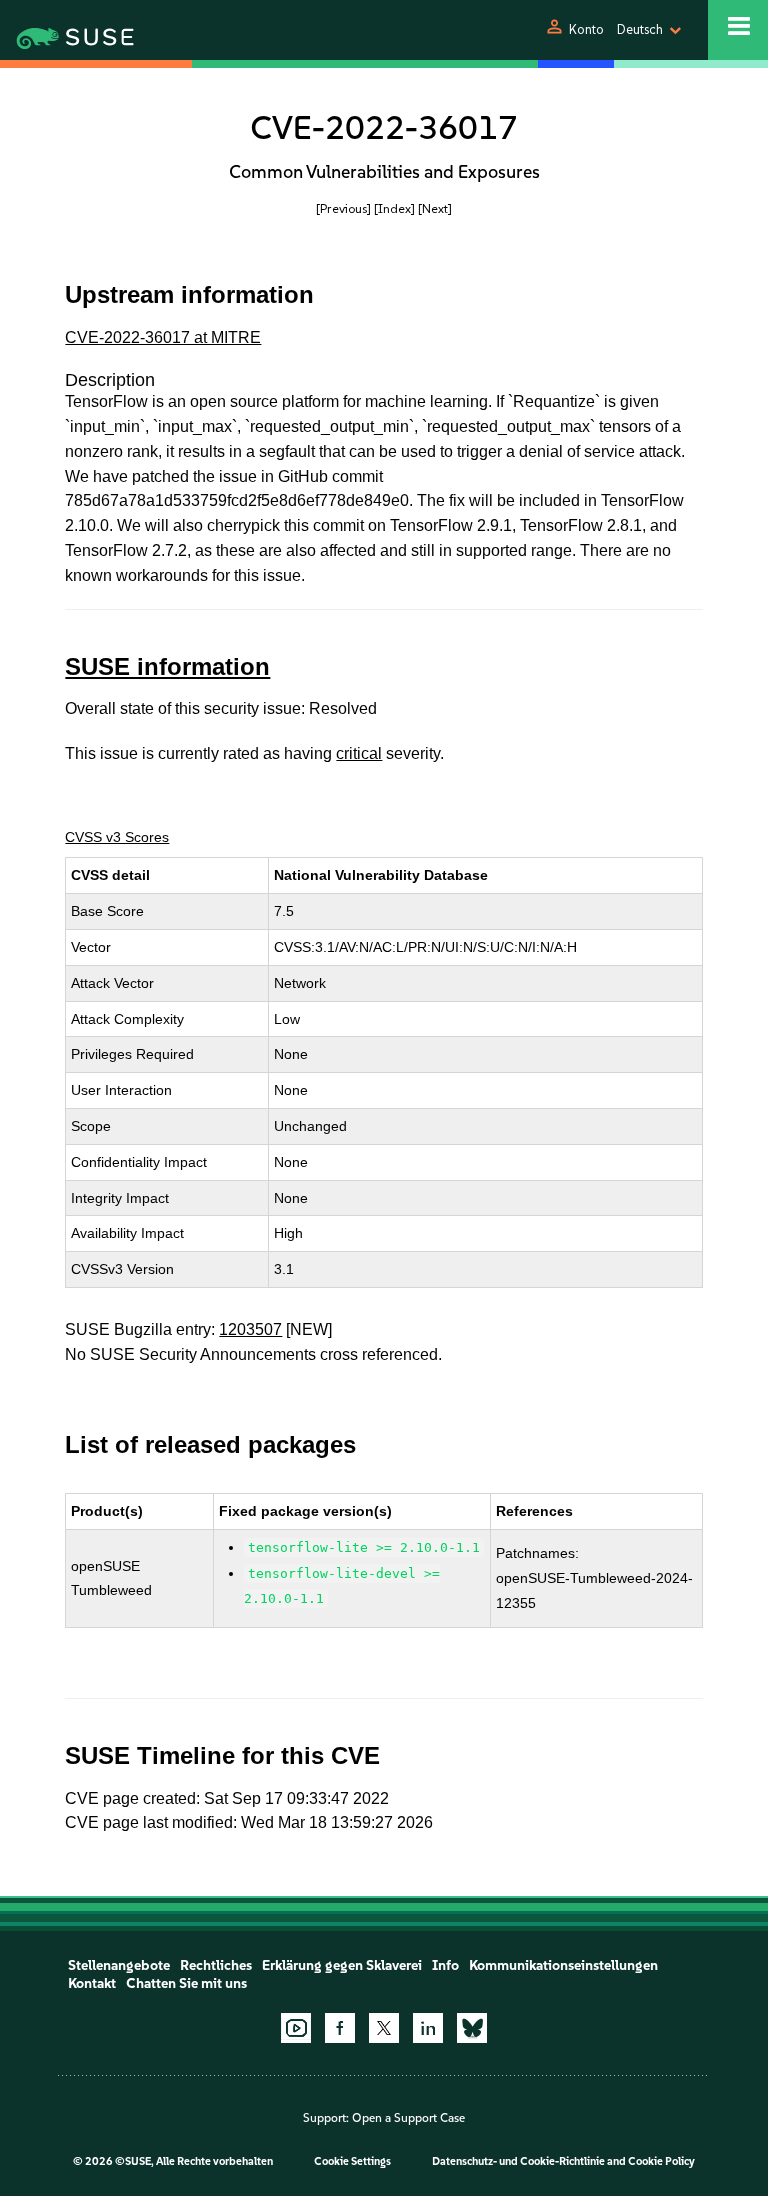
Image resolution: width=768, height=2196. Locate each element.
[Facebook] (340, 2028)
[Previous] (343, 208)
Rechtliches (216, 1965)
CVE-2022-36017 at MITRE (163, 337)
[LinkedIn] (428, 2028)
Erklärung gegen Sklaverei (342, 1965)
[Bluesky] (472, 2028)
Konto (586, 29)
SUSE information (167, 666)
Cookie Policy (661, 2161)
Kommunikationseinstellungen (563, 1965)
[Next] (435, 208)
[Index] (394, 208)
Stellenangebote (119, 1965)
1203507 (250, 1329)
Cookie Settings (352, 2161)
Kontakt (92, 1983)
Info (445, 1965)
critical (359, 753)
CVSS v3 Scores (117, 837)
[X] (384, 2028)
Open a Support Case (408, 2118)
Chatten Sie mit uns (186, 1983)
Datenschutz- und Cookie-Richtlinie (518, 2161)
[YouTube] (296, 2028)
